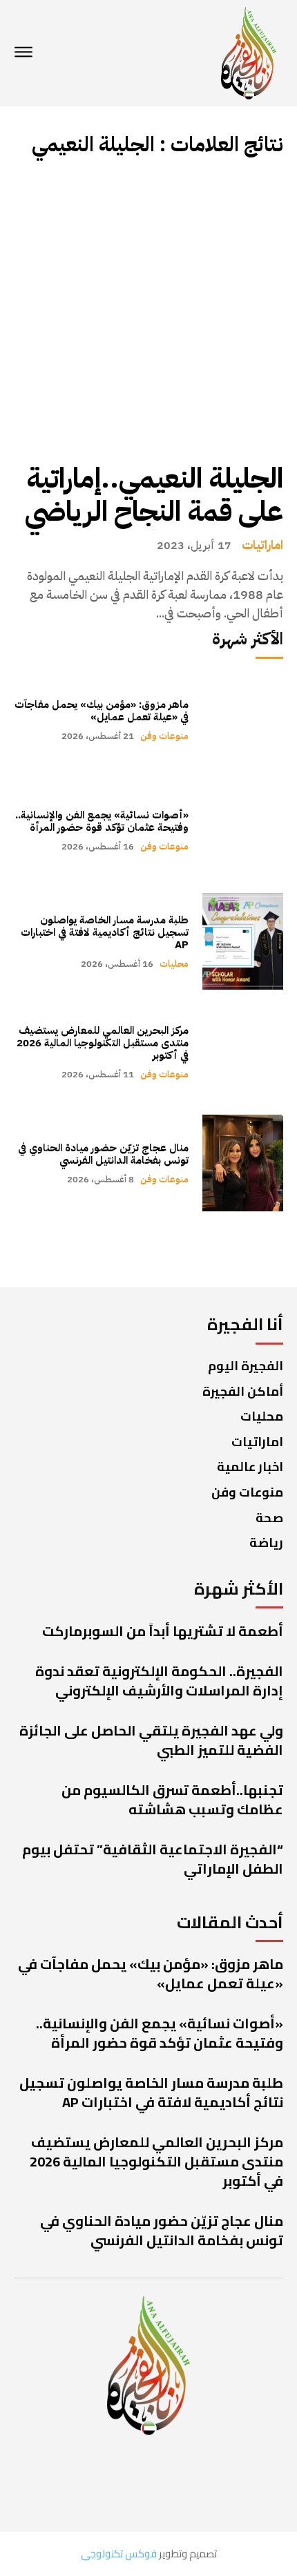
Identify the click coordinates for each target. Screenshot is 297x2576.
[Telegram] (60, 2482)
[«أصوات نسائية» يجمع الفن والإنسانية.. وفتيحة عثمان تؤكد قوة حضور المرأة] (243, 831)
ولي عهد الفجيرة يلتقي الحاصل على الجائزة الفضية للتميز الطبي (151, 1740)
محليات (174, 964)
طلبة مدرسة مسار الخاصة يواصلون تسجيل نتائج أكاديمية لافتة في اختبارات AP (105, 932)
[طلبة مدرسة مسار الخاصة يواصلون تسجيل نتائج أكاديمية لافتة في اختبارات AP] (243, 941)
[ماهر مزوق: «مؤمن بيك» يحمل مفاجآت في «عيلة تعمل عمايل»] (243, 720)
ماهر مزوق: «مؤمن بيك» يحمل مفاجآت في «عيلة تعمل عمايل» (102, 711)
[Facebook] (230, 2482)
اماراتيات (262, 545)
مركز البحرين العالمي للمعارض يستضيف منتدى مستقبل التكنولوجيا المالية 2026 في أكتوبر (103, 1043)
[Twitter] (171, 2482)
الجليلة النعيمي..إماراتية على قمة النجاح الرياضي (154, 495)
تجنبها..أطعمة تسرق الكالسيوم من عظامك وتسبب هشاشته (172, 1799)
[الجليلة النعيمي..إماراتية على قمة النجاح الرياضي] (148, 310)
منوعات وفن (164, 736)
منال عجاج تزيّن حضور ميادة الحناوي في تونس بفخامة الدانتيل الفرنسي (103, 1154)
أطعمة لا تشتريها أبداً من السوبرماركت (163, 1631)
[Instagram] (112, 2482)
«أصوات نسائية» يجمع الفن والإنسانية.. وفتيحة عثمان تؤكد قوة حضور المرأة (102, 821)
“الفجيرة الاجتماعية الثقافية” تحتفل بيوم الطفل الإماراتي (153, 1859)
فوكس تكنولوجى (119, 2554)
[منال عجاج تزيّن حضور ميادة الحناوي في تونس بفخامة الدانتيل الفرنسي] (243, 1163)
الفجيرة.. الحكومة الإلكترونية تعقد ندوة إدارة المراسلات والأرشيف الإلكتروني (159, 1681)
